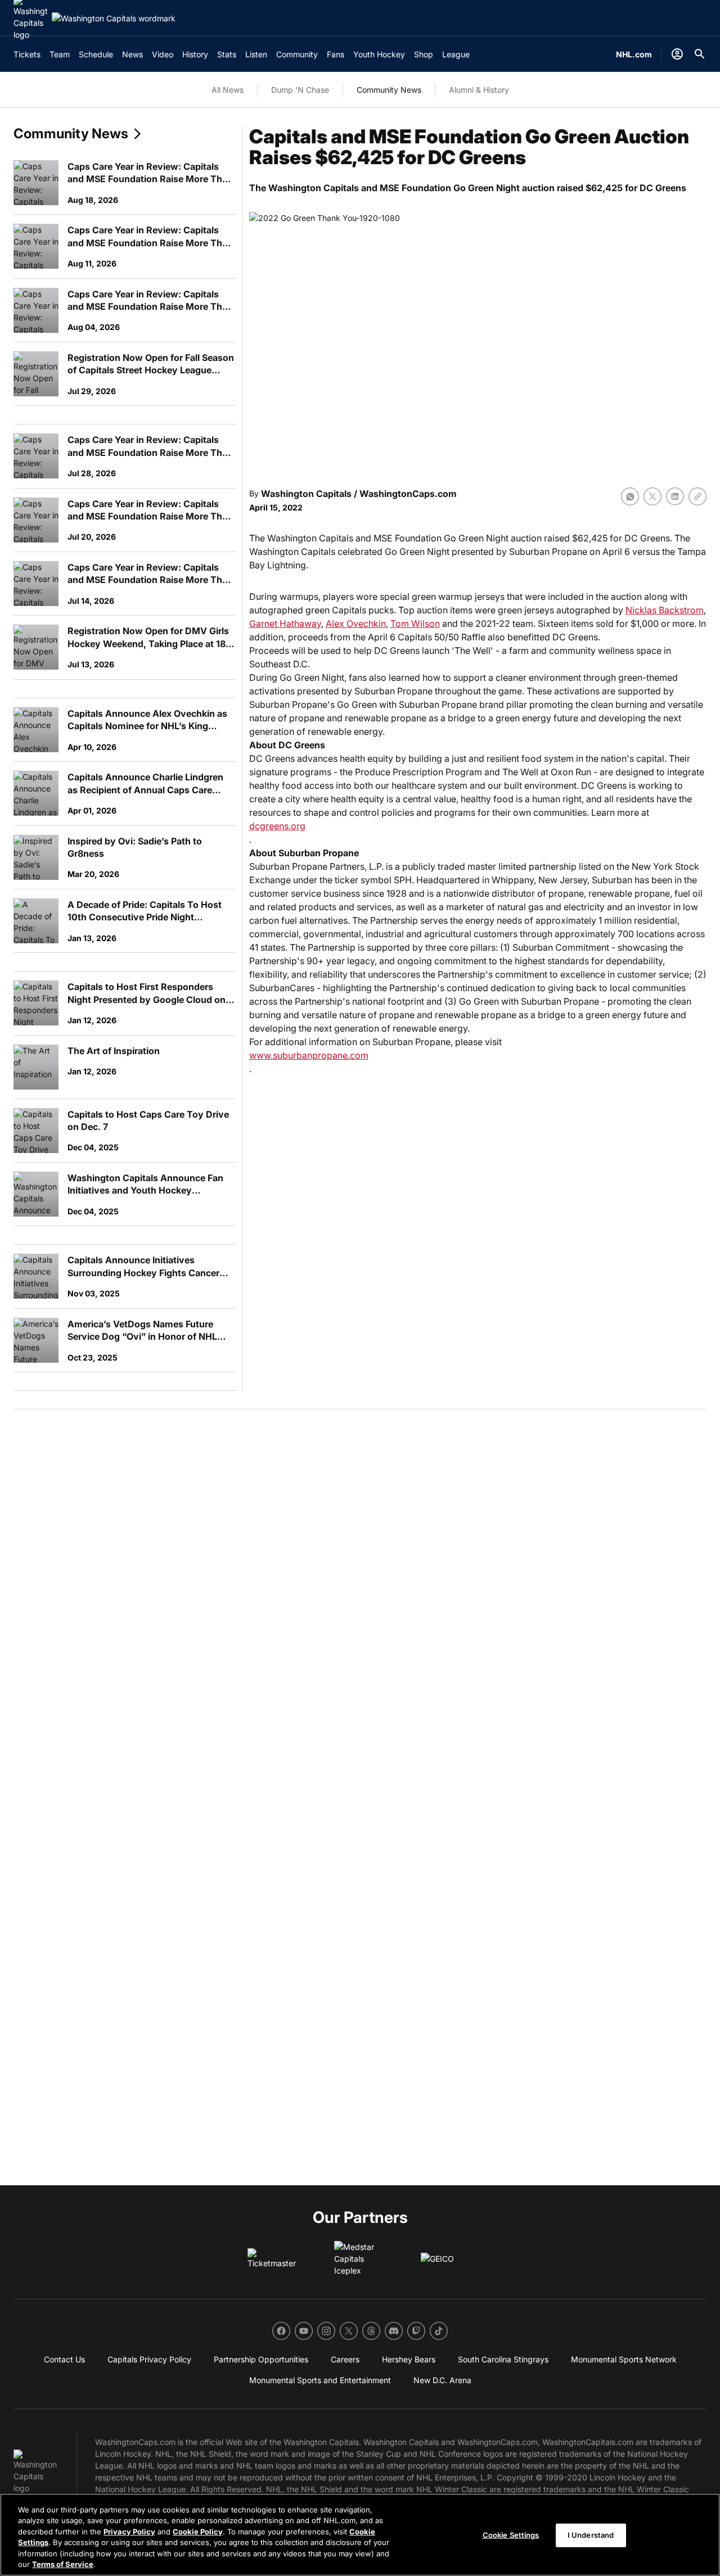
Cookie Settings (511, 2535)
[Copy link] (697, 496)
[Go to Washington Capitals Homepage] (114, 18)
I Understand (591, 2535)
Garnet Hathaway (285, 623)
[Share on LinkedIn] (675, 496)
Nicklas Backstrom (665, 610)
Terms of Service (63, 2564)
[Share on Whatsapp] (630, 496)
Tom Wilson (415, 623)
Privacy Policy (129, 2532)
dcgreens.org (277, 826)
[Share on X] (652, 496)
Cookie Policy (198, 2532)
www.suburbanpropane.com (309, 1055)
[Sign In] (677, 54)
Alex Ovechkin (356, 623)
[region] (360, 2535)
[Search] (700, 54)
